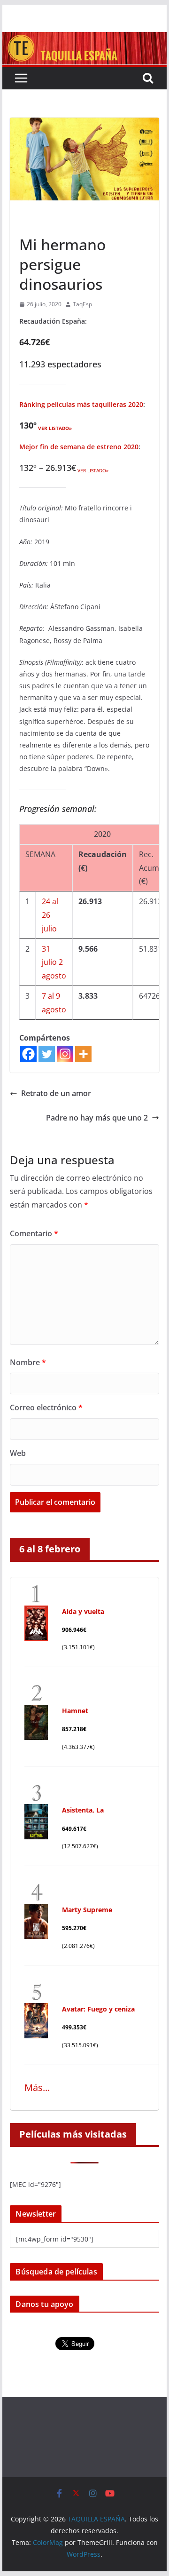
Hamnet (75, 1711)
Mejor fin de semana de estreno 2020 (79, 447)
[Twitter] (47, 1054)
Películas (35, 223)
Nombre (28, 1362)
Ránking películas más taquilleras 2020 (81, 404)
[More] (83, 1054)
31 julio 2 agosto (54, 962)
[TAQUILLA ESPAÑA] (84, 39)
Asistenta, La (83, 1810)
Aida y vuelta (83, 1611)
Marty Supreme (87, 1910)
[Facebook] (28, 1054)
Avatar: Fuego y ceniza (98, 2009)
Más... (37, 2087)
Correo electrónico (46, 1407)
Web (18, 1453)
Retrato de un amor (56, 1093)
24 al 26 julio (50, 915)
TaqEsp (82, 304)
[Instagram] (65, 1054)
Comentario (34, 1233)
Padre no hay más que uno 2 (97, 1118)
